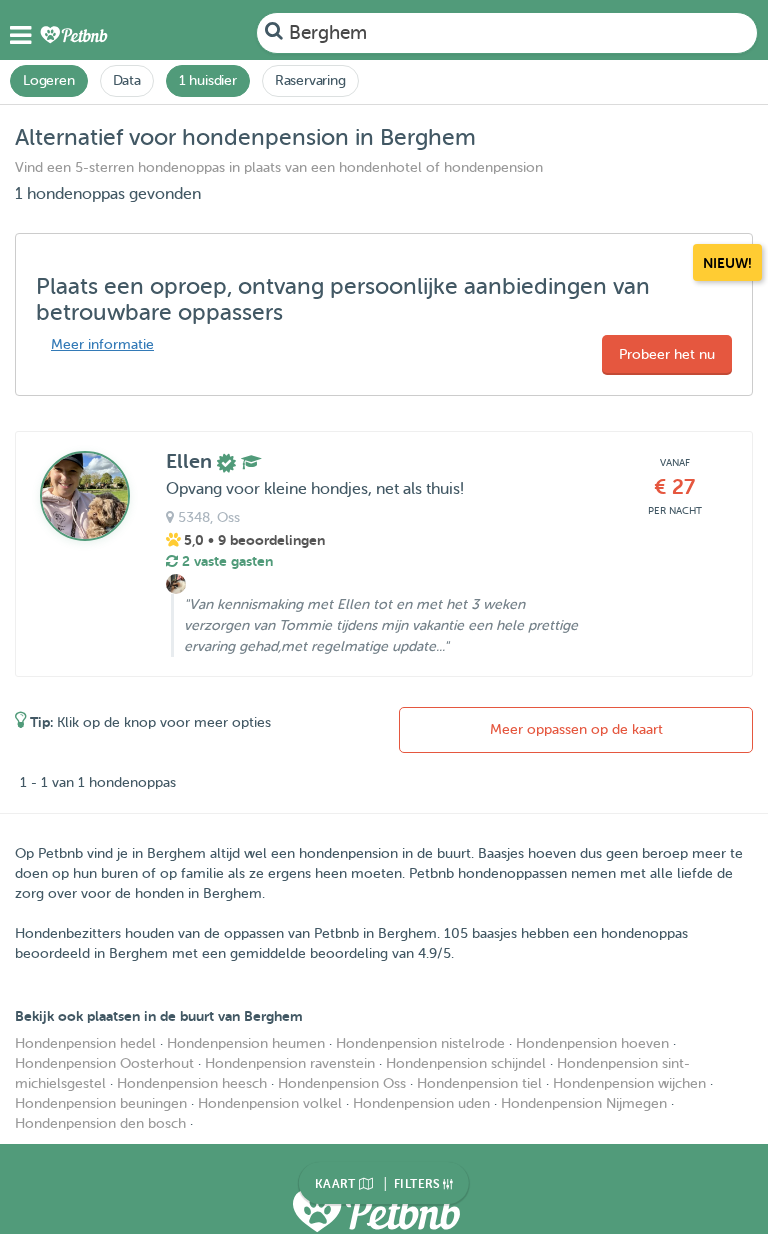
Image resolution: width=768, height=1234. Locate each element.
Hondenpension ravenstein (290, 1063)
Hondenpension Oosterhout (104, 1063)
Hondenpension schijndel (466, 1063)
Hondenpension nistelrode (420, 1043)
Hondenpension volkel (270, 1103)
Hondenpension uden (421, 1103)
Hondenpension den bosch (100, 1123)
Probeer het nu (667, 354)
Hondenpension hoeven (592, 1043)
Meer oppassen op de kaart (576, 729)
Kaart (337, 1184)
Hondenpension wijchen (629, 1083)
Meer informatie (102, 344)
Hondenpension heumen (246, 1043)
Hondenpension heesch (192, 1083)
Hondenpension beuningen (101, 1103)
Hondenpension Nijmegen (584, 1103)
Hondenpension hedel (85, 1043)
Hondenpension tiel (479, 1083)
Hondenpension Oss (342, 1083)
